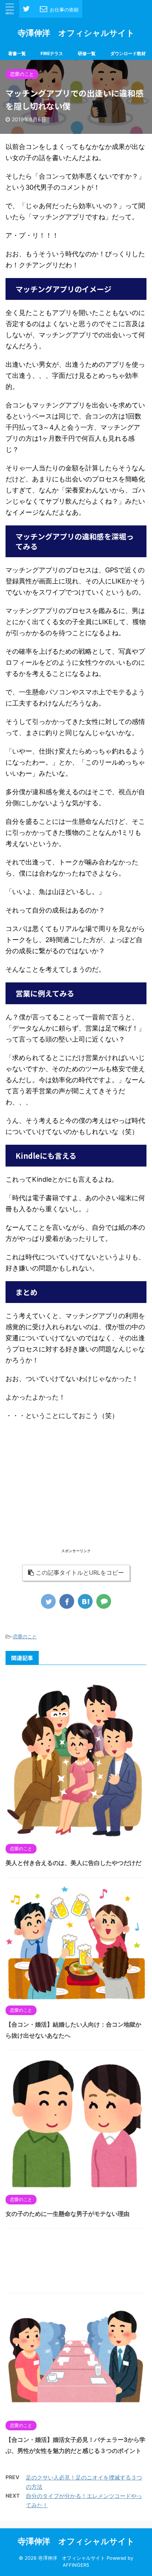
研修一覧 (87, 53)
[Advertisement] (76, 1495)
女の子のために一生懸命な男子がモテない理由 (68, 2214)
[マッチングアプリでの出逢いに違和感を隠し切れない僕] (85, 1601)
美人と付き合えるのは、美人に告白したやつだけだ (73, 1863)
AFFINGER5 (76, 2565)
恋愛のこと (25, 1636)
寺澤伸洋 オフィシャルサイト (76, 33)
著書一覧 (17, 53)
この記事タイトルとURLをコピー (80, 1573)
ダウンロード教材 (128, 53)
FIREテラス (52, 53)
